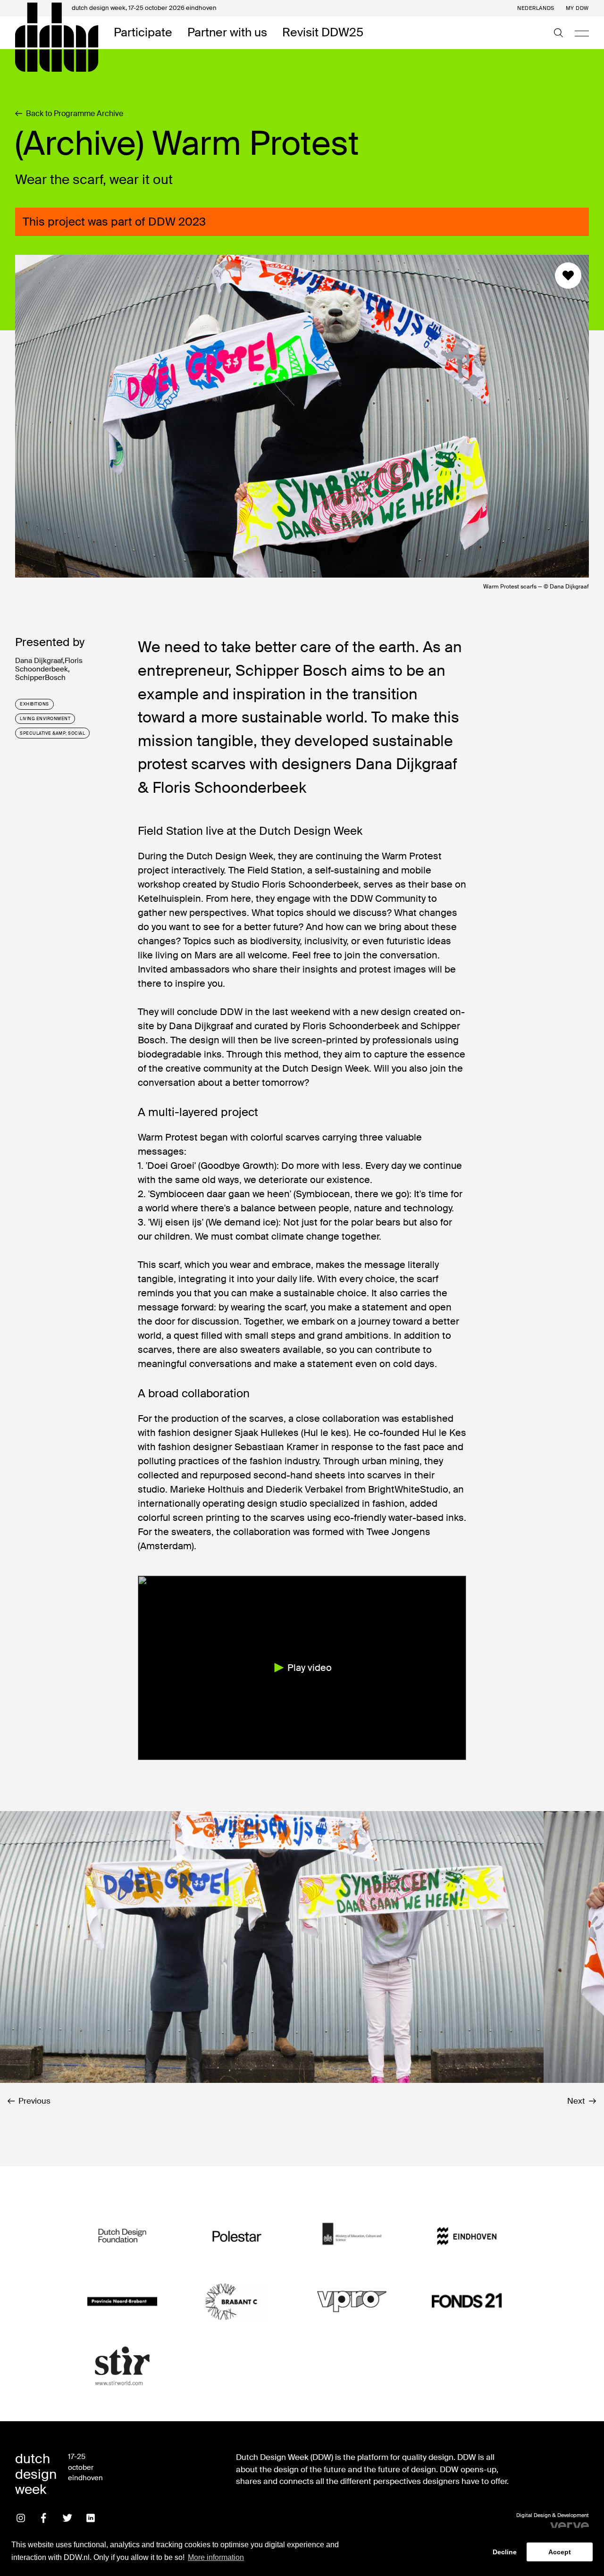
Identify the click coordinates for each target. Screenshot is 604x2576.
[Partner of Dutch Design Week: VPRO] (352, 2301)
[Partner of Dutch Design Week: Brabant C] (237, 2301)
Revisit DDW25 (323, 33)
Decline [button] (505, 2552)
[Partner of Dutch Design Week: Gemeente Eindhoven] (466, 2237)
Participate (143, 33)
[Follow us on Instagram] (21, 2518)
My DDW (577, 8)
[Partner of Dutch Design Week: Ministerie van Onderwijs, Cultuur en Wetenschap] (352, 2237)
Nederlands (536, 8)
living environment (45, 719)
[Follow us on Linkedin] (91, 2518)
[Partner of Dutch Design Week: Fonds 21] (466, 2301)
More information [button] (216, 2557)
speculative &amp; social (52, 733)
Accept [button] (560, 2552)
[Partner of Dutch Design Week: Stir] (122, 2366)
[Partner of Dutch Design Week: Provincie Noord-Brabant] (122, 2301)
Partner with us (227, 33)
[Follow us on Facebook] (44, 2518)
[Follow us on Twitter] (67, 2518)
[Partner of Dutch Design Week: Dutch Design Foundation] (122, 2237)
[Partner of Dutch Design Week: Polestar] (237, 2237)
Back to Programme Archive (75, 114)
